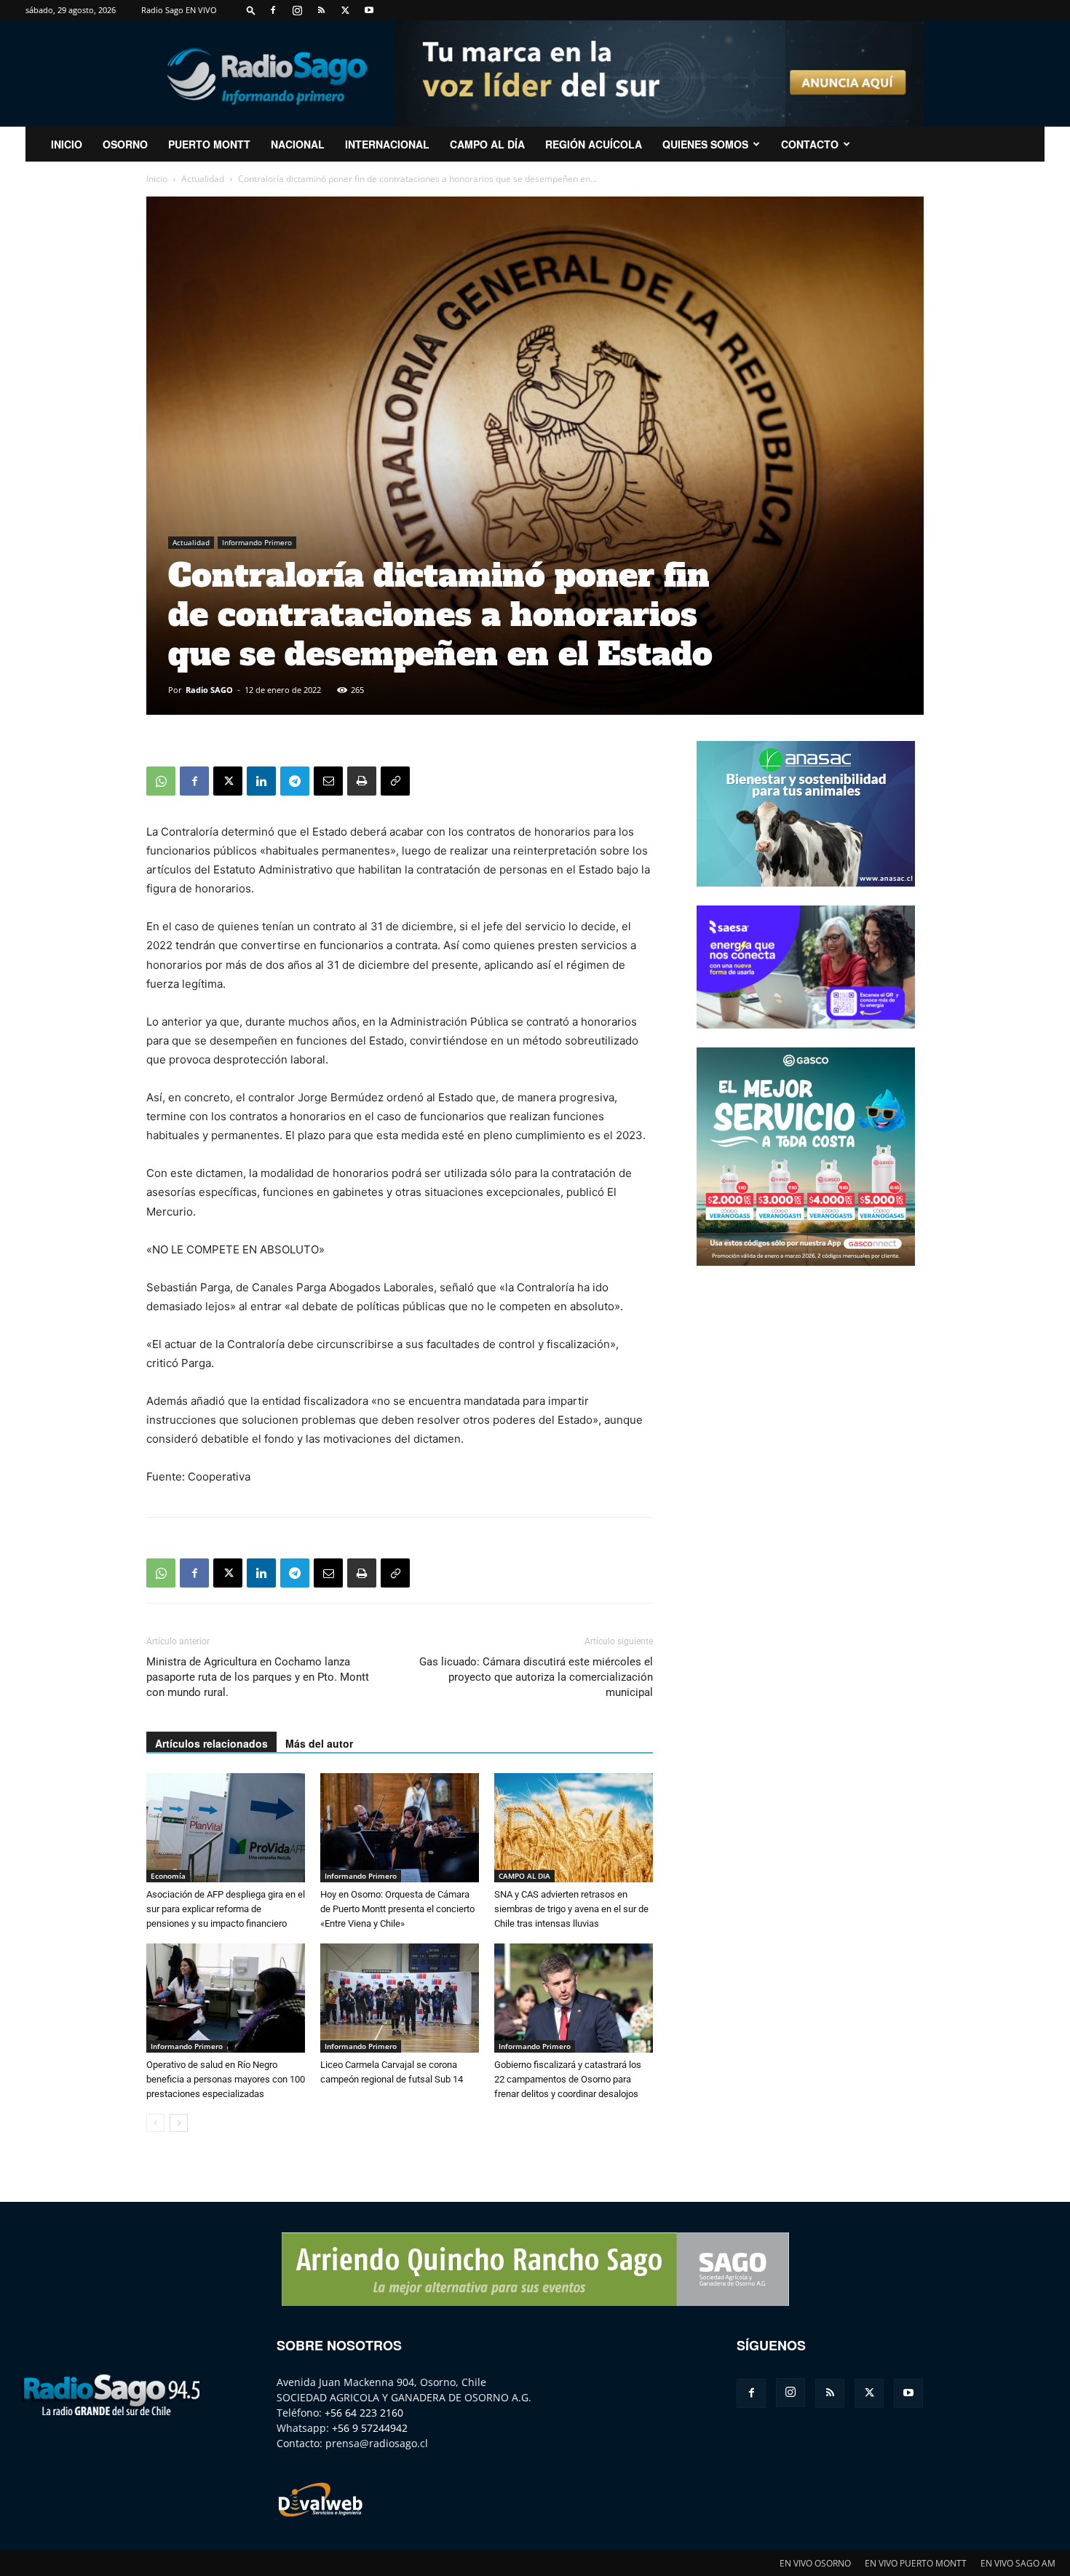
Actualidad (203, 179)
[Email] (328, 781)
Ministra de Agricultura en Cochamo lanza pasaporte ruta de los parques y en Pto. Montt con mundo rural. (258, 1677)
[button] (251, 10)
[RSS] (321, 10)
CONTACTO (810, 144)
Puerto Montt (209, 144)
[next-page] (179, 2123)
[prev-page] (155, 2123)
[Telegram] (295, 781)
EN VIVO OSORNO (815, 2563)
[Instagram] (297, 10)
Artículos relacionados (211, 1743)
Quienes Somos (705, 144)
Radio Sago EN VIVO (179, 10)
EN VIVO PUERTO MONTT (916, 2563)
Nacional (298, 144)
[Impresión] (362, 781)
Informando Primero (257, 542)
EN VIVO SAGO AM (1018, 2563)
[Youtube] (369, 10)
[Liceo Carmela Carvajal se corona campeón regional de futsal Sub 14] (400, 1998)
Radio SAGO (209, 690)
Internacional (387, 144)
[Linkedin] (261, 781)
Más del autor (319, 1743)
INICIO (67, 144)
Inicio (157, 179)
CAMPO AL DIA (524, 1876)
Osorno (125, 144)
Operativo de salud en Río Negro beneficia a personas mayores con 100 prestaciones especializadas (226, 2079)
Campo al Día (487, 144)
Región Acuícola (594, 144)
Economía (168, 1876)
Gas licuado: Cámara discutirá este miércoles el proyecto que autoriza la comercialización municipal (536, 1677)
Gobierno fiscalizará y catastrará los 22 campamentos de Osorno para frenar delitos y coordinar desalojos (568, 2079)
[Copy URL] (395, 781)
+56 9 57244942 (370, 2428)
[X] (345, 10)
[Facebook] (273, 10)
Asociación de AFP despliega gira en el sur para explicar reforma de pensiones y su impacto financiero (226, 1909)
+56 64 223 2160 (364, 2413)
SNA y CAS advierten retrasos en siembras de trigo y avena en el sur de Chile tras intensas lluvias (571, 1909)
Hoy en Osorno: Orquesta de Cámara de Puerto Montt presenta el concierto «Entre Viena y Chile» (397, 1909)
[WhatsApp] (161, 781)
